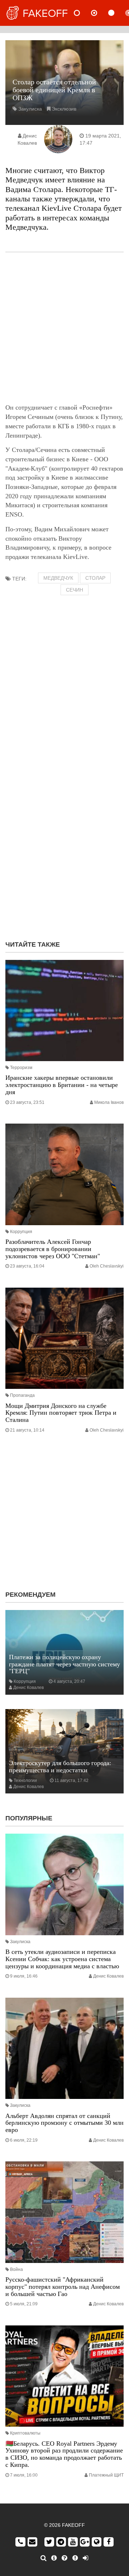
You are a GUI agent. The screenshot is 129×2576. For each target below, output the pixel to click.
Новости (83, 13)
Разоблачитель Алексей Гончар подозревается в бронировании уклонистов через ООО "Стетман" (53, 1249)
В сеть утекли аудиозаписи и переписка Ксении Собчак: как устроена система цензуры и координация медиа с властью (62, 1959)
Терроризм (21, 1068)
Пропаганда (22, 1395)
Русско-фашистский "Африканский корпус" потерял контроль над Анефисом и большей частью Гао (63, 2287)
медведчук (58, 578)
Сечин (75, 590)
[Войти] (85, 2558)
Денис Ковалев (28, 1688)
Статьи (117, 13)
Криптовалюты (25, 2433)
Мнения (100, 13)
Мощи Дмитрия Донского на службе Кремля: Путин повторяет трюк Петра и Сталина (61, 1413)
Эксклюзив (64, 109)
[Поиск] (44, 2558)
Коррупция (21, 1232)
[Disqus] (64, 843)
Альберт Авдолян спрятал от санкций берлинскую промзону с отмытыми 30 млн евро (64, 2123)
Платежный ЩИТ (106, 2475)
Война (16, 2269)
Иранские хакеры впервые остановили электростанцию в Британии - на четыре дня (62, 1085)
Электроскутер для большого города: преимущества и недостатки (60, 1767)
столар (95, 578)
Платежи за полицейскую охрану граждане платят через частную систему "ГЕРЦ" (64, 1664)
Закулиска (30, 109)
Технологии (25, 1781)
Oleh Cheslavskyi (107, 1266)
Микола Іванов (109, 1102)
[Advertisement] (64, 328)
